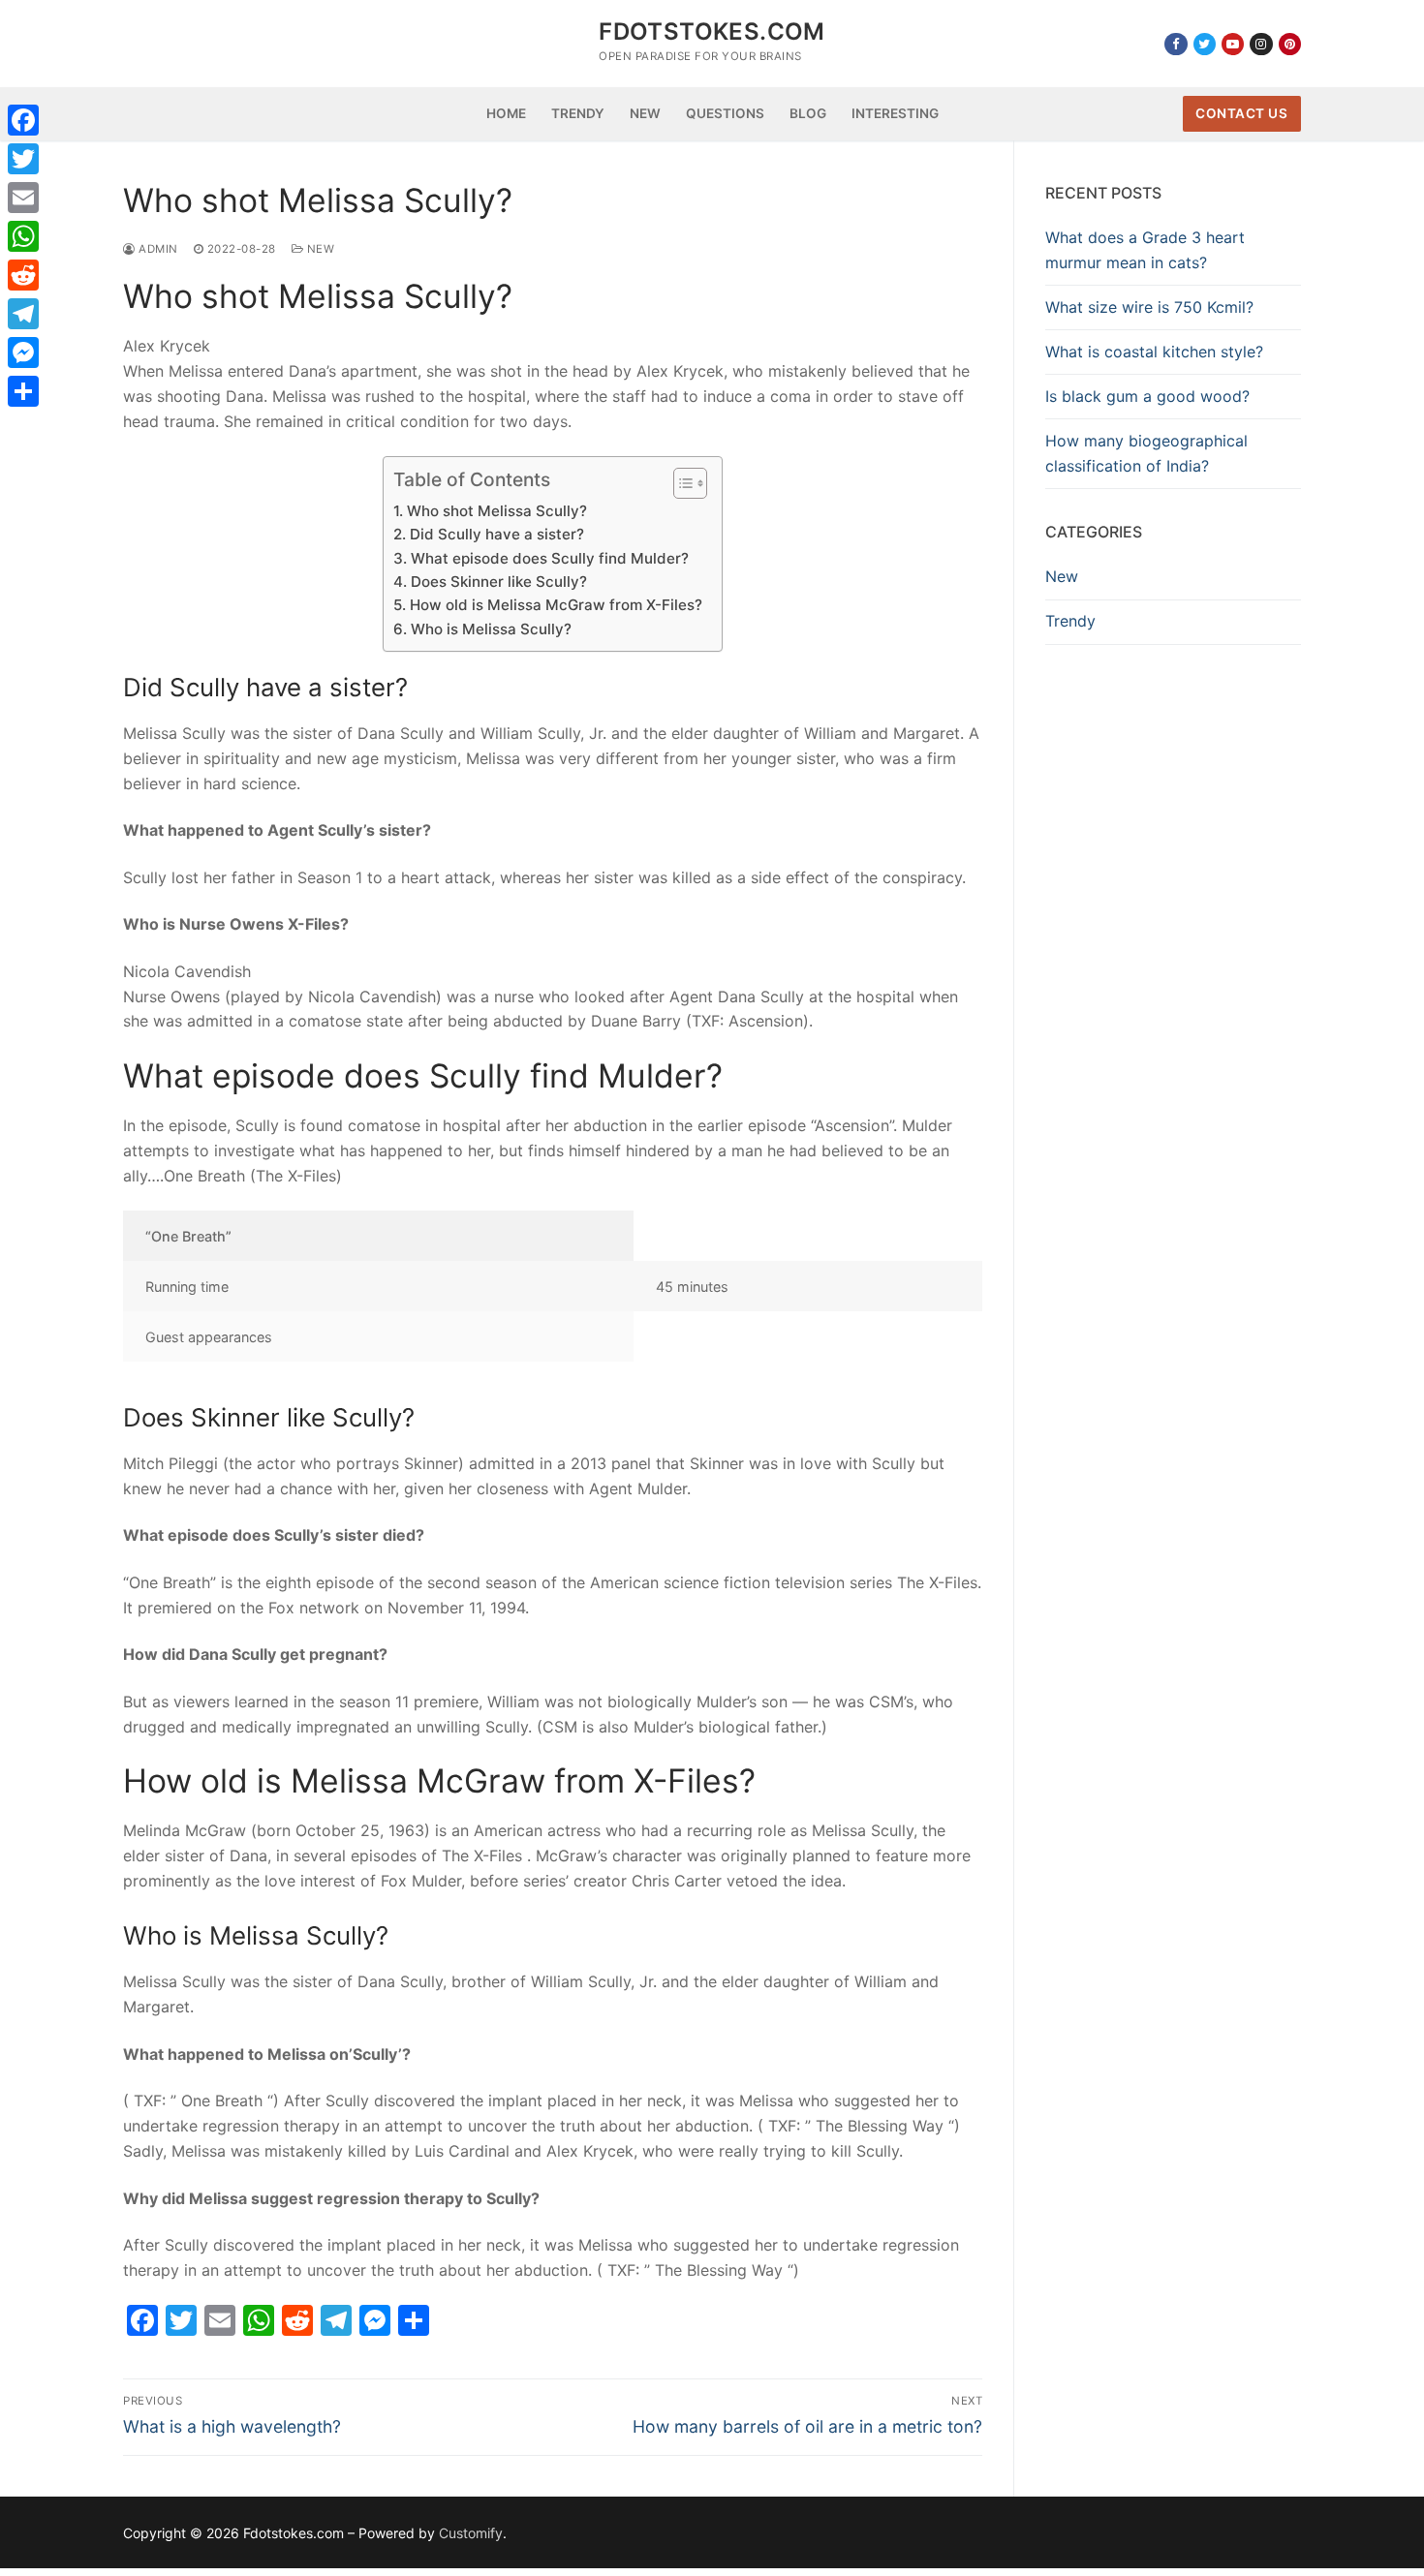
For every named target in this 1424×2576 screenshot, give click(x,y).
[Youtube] (1233, 44)
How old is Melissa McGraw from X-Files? (556, 605)
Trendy (1070, 621)
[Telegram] (23, 314)
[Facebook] (1176, 44)
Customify (471, 2533)
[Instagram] (1261, 44)
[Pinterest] (1290, 44)
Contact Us (1241, 113)
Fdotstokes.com (712, 31)
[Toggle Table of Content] (681, 483)
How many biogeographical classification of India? (1146, 453)
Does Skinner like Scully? (498, 582)
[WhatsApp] (23, 236)
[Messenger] (23, 353)
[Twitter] (1205, 44)
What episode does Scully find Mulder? (549, 558)
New (319, 249)
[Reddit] (23, 275)
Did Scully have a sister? (496, 534)
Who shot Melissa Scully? (496, 511)
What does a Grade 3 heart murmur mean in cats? (1145, 250)
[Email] (23, 198)
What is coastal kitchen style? (1154, 352)
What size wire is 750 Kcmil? (1149, 307)
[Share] (23, 391)
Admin (157, 249)
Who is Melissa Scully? (491, 629)
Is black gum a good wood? (1147, 396)
